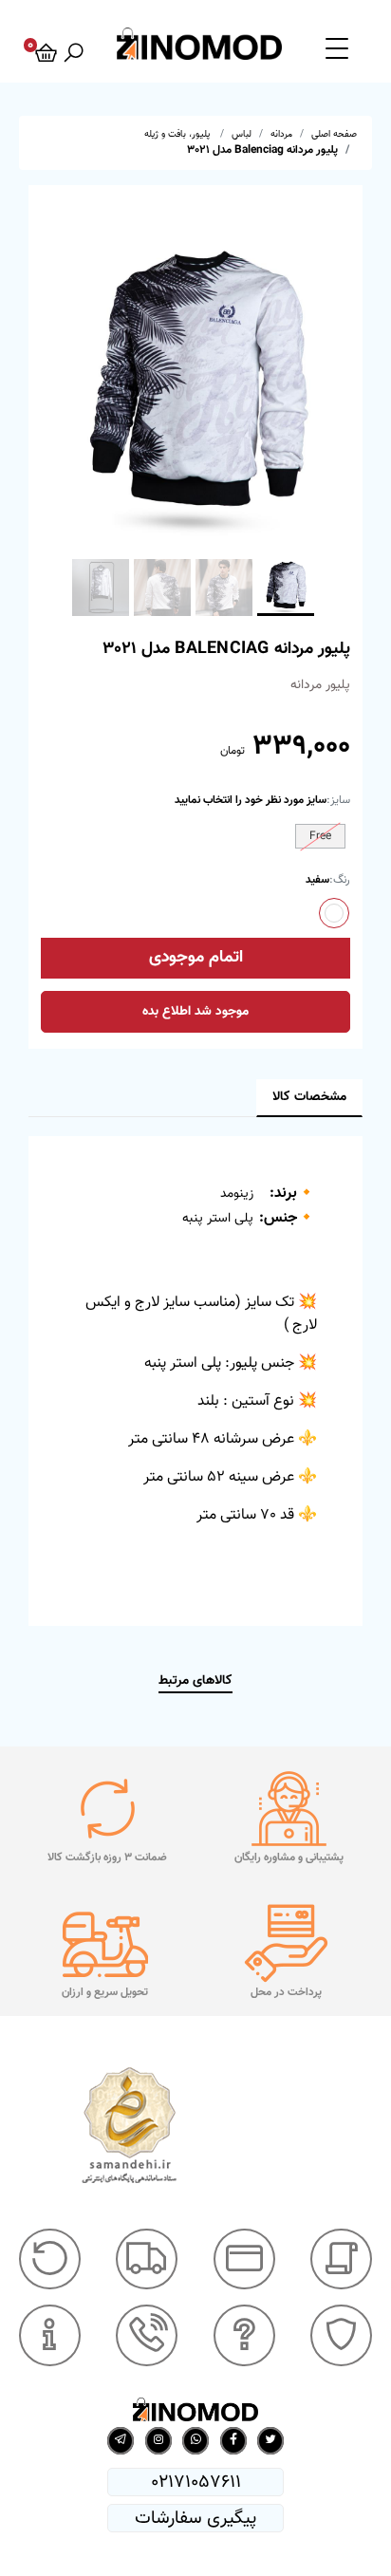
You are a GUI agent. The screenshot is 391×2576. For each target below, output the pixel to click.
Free (320, 836)
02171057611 (196, 2482)
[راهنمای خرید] (341, 2259)
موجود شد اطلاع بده (195, 1012)
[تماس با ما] (147, 2335)
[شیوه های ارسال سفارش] (147, 2259)
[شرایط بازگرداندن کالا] (50, 2259)
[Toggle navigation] (337, 47)
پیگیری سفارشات (195, 2518)
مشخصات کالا (309, 1097)
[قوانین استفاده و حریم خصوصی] (341, 2335)
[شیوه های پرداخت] (244, 2259)
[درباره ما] (50, 2335)
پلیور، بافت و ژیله (178, 134)
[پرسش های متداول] (244, 2335)
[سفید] (334, 913)
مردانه (281, 134)
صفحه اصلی (334, 134)
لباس (242, 134)
